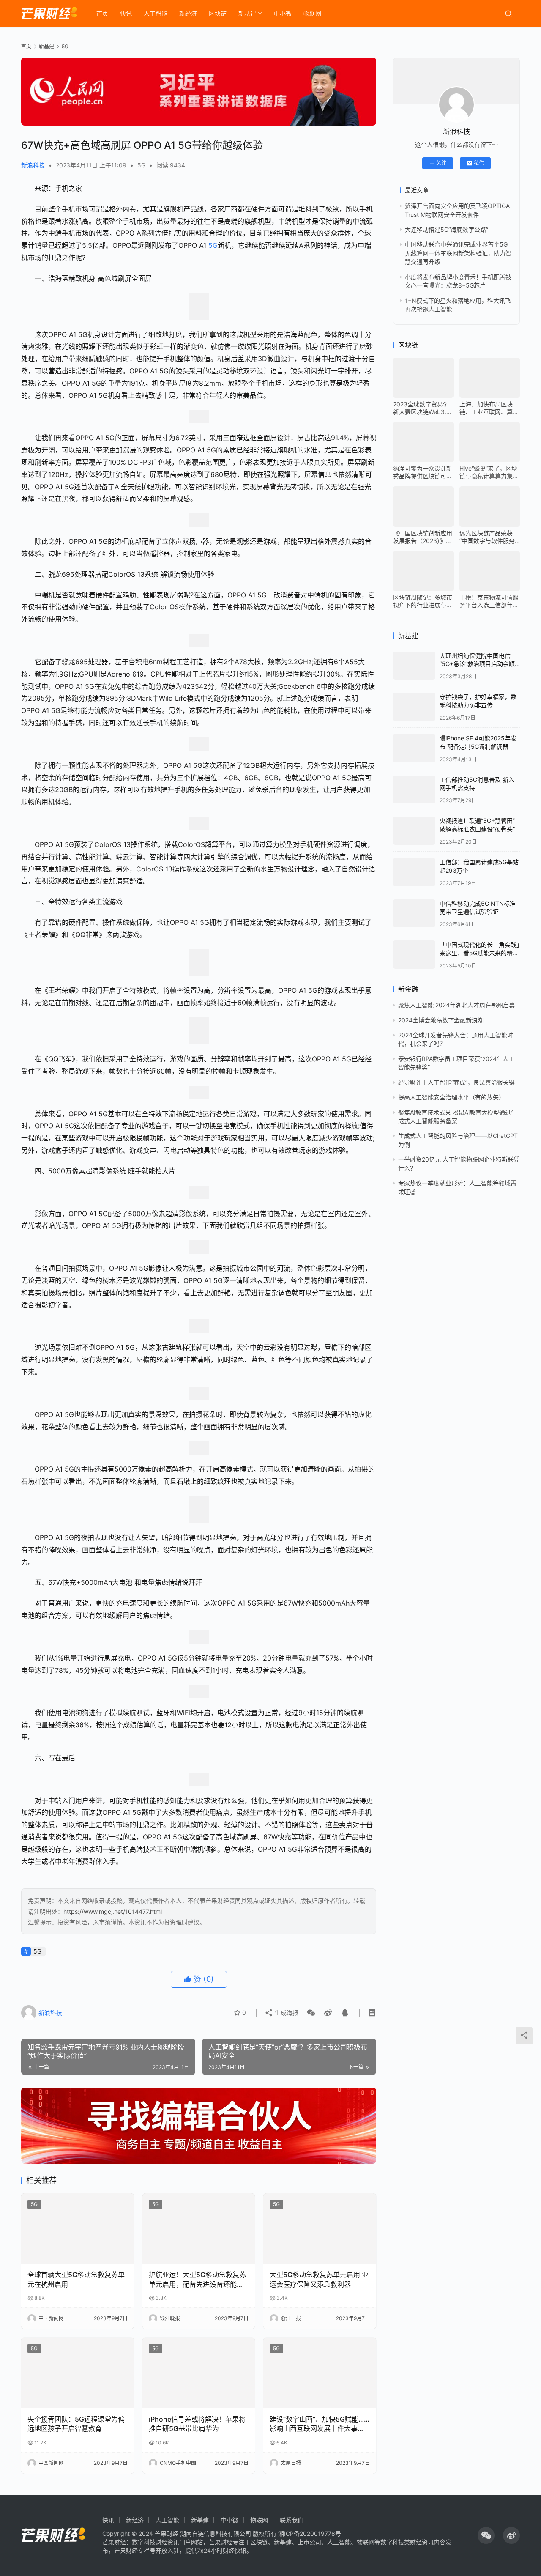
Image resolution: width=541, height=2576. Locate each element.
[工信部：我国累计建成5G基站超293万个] (414, 872)
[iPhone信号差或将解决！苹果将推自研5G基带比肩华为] (199, 2373)
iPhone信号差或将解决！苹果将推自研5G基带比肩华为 (197, 2424)
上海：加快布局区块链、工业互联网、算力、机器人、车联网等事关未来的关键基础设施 (489, 408)
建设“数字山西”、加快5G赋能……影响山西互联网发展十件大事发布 (320, 2424)
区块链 (218, 13)
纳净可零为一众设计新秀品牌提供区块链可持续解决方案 (423, 472)
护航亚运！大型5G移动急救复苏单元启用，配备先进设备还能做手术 (197, 2280)
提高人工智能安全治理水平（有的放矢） (451, 1097)
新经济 (188, 13)
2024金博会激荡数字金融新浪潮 (441, 1020)
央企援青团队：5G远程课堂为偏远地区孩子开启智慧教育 (76, 2424)
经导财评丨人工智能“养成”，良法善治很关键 (456, 1082)
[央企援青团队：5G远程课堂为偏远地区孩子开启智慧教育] (78, 2373)
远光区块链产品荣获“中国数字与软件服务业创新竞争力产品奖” (487, 537)
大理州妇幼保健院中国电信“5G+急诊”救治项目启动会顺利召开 (477, 664)
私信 (479, 163)
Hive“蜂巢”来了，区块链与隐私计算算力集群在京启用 (489, 472)
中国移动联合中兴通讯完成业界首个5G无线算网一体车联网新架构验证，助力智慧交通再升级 (458, 253)
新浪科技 (33, 165)
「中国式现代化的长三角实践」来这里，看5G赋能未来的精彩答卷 (480, 953)
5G (141, 165)
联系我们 (292, 2520)
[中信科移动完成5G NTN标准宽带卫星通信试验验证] (414, 914)
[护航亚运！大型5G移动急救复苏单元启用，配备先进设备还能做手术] (199, 2229)
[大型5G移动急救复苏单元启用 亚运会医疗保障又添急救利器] (320, 2229)
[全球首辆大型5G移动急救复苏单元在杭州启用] (78, 2229)
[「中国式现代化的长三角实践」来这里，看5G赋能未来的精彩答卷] (414, 955)
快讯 (126, 13)
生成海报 (286, 2013)
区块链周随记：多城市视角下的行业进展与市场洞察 (423, 601)
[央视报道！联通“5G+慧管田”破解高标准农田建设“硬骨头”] (414, 831)
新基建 (247, 13)
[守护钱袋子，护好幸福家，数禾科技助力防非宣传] (414, 707)
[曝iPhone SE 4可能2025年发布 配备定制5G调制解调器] (414, 748)
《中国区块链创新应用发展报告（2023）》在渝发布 (423, 537)
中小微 (283, 13)
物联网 (312, 13)
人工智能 (156, 13)
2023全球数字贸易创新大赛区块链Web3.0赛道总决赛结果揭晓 (422, 408)
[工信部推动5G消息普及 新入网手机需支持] (414, 790)
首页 (102, 13)
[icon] (486, 2535)
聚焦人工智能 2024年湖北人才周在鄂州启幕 (456, 1005)
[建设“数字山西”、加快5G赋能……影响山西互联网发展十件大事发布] (320, 2373)
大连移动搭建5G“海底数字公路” (447, 229)
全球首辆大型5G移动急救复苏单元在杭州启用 (76, 2279)
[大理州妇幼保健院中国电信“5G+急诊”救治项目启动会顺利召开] (414, 666)
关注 (441, 163)
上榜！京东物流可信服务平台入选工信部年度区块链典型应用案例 (489, 601)
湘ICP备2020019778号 (310, 2534)
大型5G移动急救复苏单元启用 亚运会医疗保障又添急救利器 (319, 2279)
